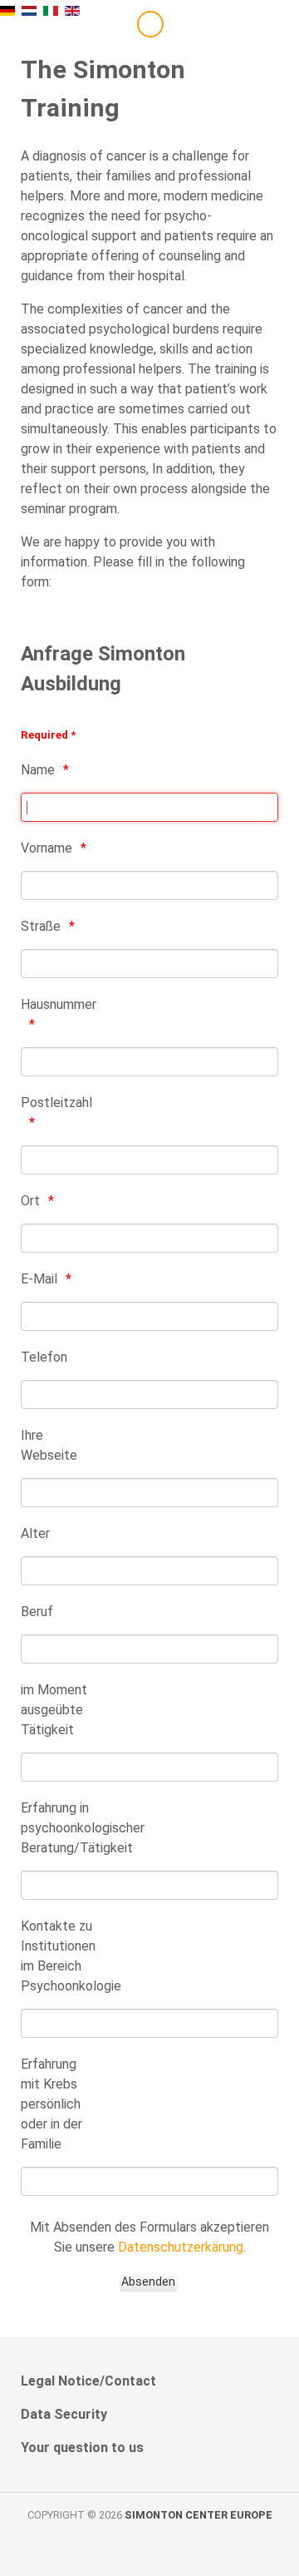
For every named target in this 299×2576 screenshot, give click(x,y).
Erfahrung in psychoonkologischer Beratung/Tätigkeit (59, 1828)
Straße (41, 926)
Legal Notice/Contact (88, 2381)
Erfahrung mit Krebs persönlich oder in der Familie (51, 2104)
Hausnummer (59, 1004)
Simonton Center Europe (199, 2515)
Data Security (64, 2414)
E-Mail (39, 1279)
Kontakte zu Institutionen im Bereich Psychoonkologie (59, 1956)
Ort (30, 1201)
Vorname (47, 848)
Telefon (44, 1357)
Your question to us (82, 2447)
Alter (35, 1533)
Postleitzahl (56, 1103)
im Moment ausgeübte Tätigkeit (54, 1710)
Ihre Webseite (49, 1445)
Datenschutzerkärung (181, 2247)
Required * (48, 735)
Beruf (37, 1612)
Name (38, 770)
